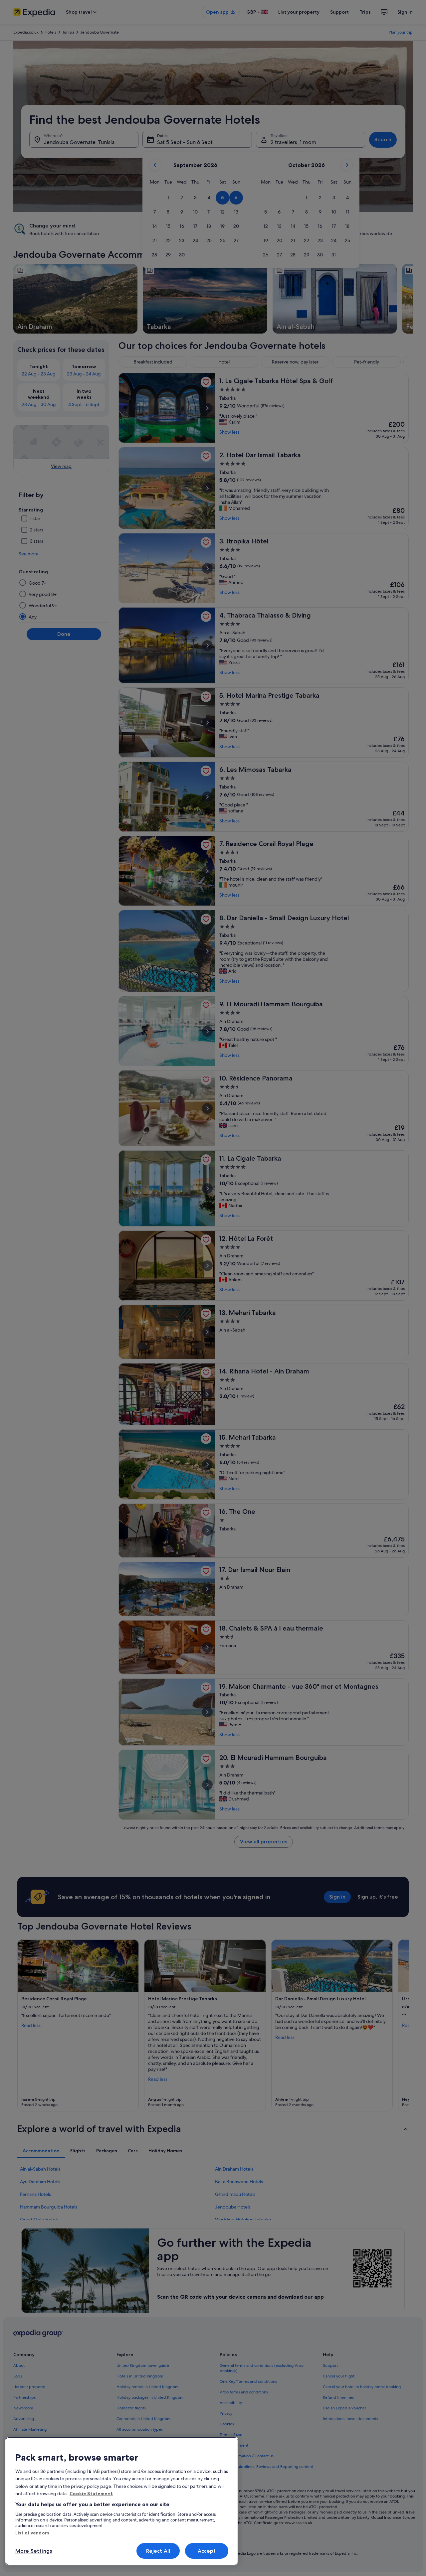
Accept (207, 2551)
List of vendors (32, 2533)
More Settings (34, 2551)
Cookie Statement (91, 2494)
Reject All (158, 2551)
